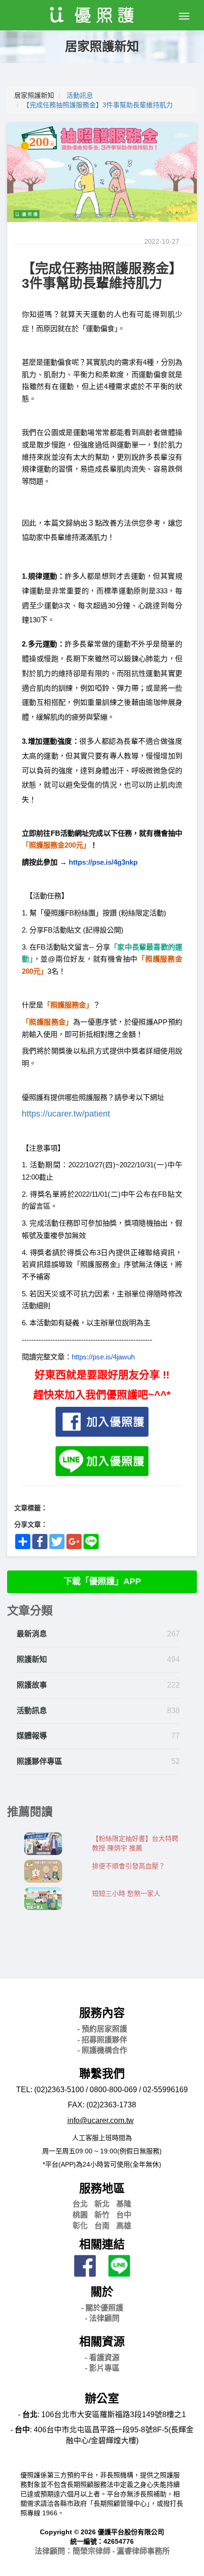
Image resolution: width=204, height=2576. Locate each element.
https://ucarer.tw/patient (66, 1114)
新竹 (102, 2215)
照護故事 (32, 1685)
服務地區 (102, 2188)
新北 (102, 2204)
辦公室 (102, 2398)
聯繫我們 (102, 2073)
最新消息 (32, 1634)
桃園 (80, 2215)
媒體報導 (32, 1736)
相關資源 (102, 2341)
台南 (102, 2226)
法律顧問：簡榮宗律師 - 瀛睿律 (102, 2551)
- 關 (102, 2308)
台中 (124, 2215)
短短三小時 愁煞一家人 (126, 1893)
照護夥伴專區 (39, 1761)
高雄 (124, 2226)
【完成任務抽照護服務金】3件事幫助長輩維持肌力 (98, 105)
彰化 (80, 2226)
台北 (80, 2204)
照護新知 (32, 1659)
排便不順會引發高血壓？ (129, 1866)
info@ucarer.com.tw (101, 2120)
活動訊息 (80, 95)
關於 (102, 2292)
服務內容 (102, 2013)
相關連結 (102, 2244)
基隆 (124, 2204)
